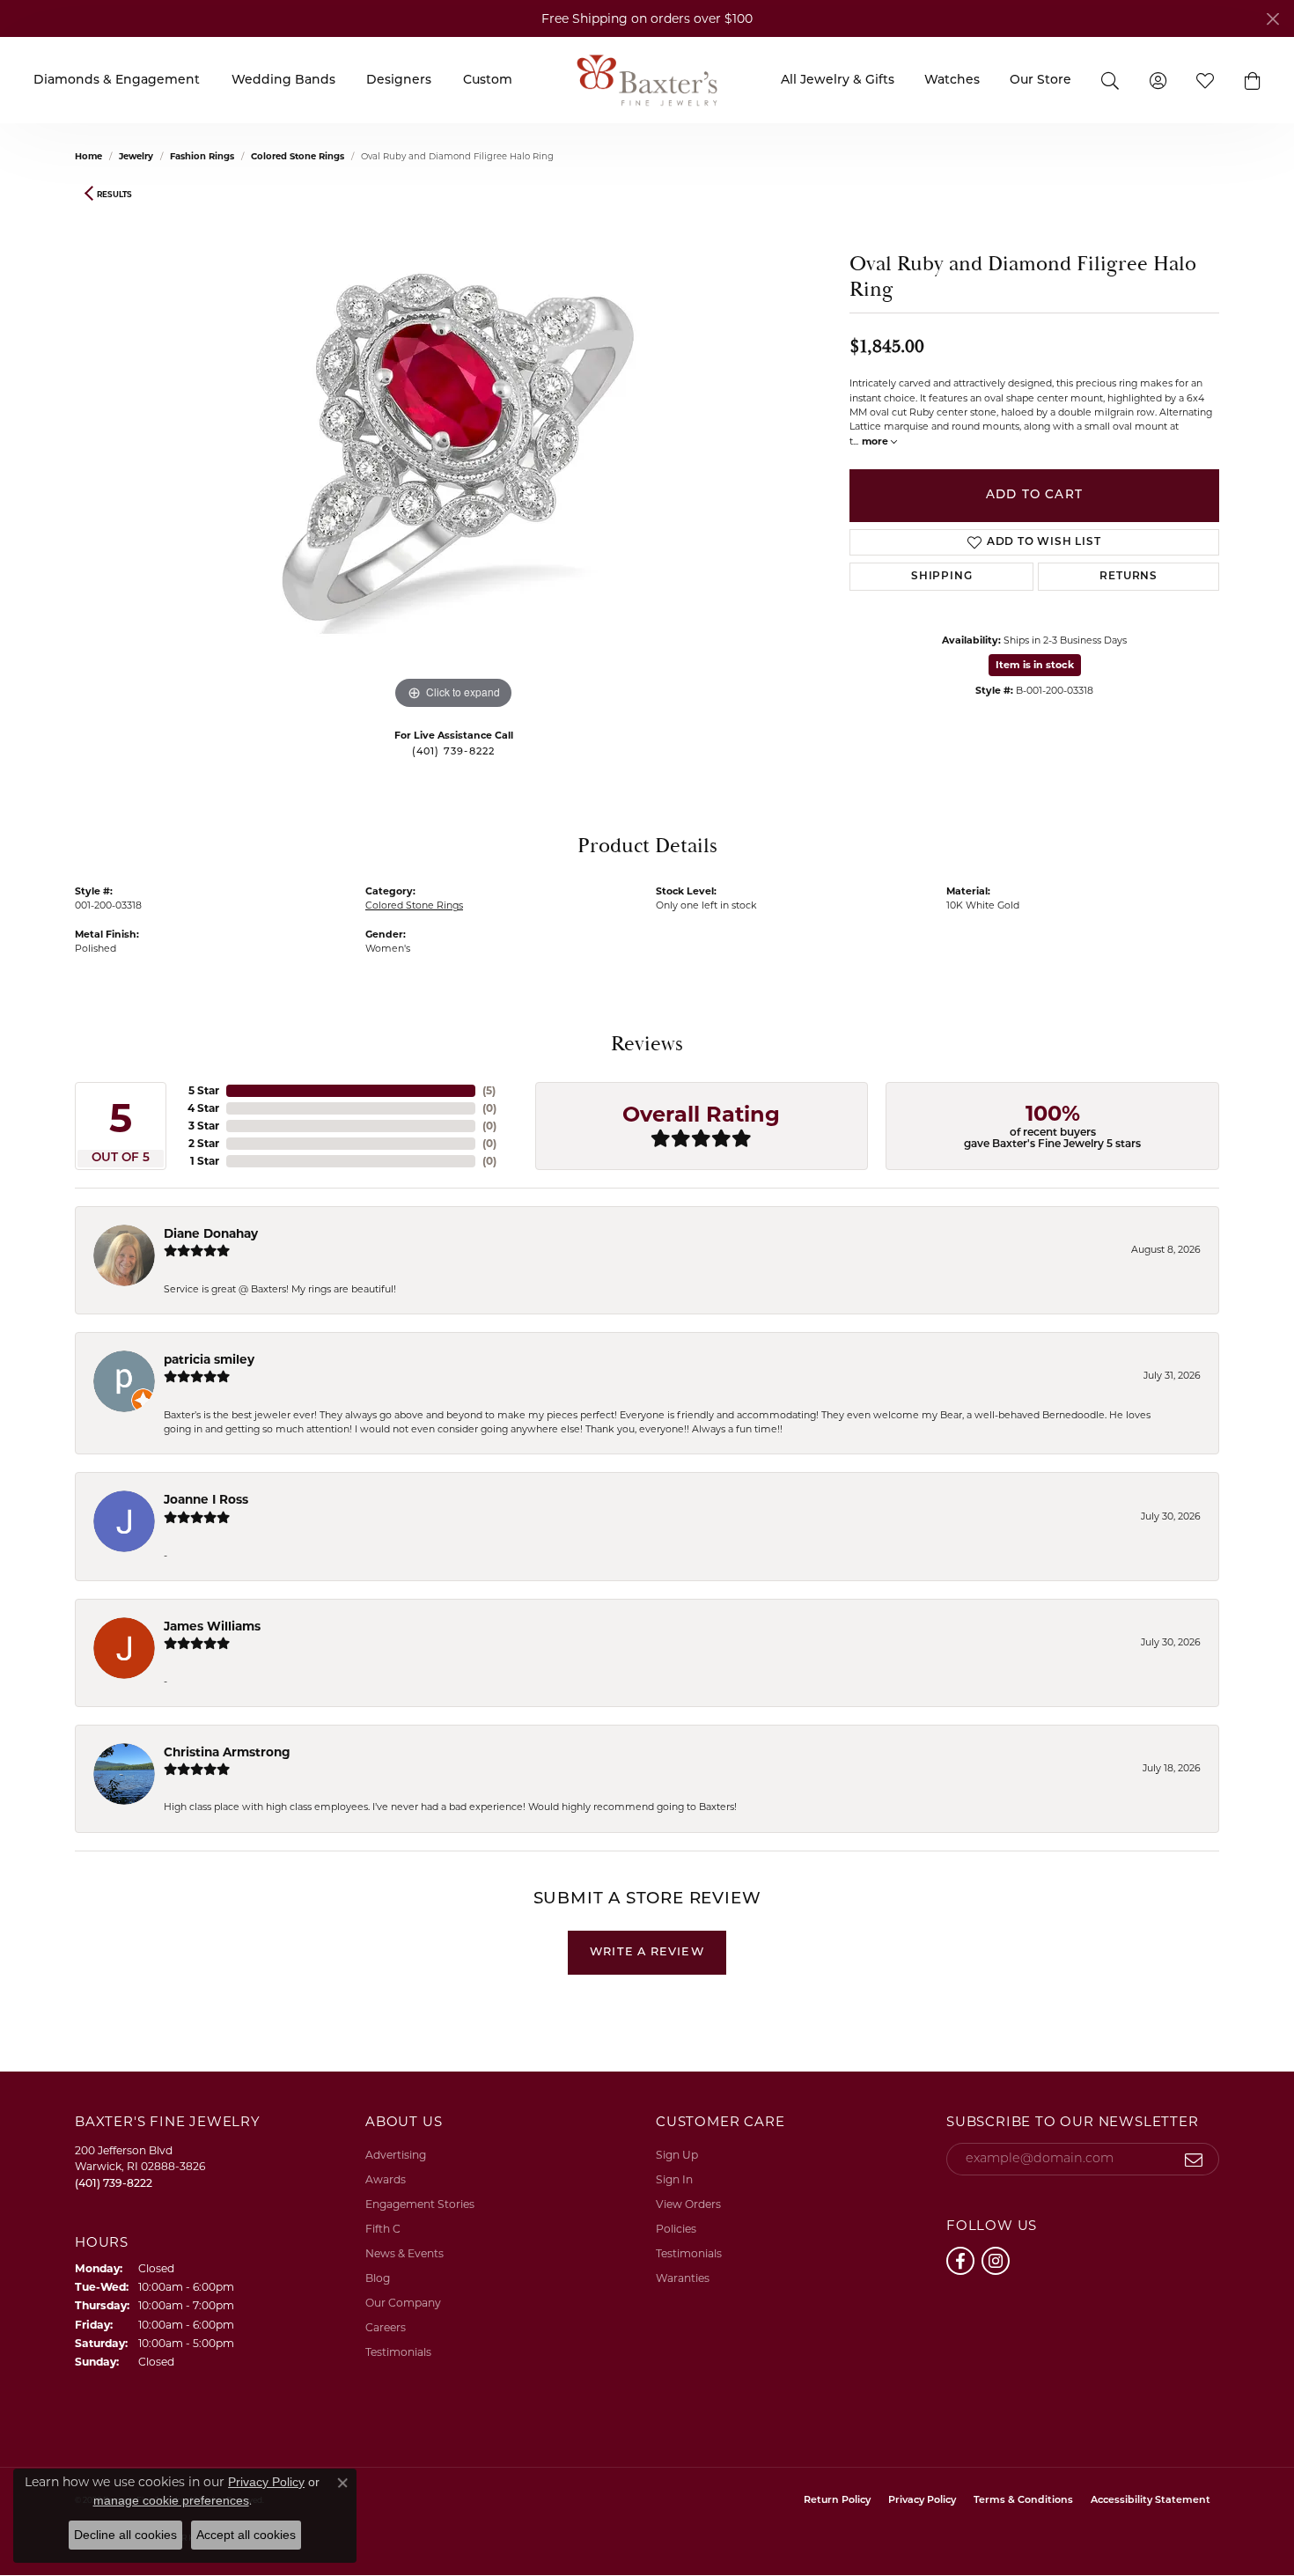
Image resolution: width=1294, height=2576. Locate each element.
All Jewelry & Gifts (838, 81)
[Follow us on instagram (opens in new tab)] (996, 2261)
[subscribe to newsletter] (1194, 2160)
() (489, 1090)
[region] (453, 450)
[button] (1253, 80)
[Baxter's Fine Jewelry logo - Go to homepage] (647, 80)
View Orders (688, 2204)
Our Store (1040, 81)
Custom (488, 81)
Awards (386, 2179)
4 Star (203, 1108)
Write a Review (647, 1952)
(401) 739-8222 (454, 752)
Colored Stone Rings (298, 156)
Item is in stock (1035, 665)
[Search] (1110, 80)
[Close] (1272, 19)
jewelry (136, 156)
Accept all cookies (246, 2535)
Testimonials (398, 2352)
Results (114, 194)
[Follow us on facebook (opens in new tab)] (960, 2261)
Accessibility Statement (1151, 2501)
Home (88, 156)
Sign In (674, 2179)
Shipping (941, 577)
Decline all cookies (125, 2535)
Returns (1129, 577)
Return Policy (837, 2501)
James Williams (212, 1626)
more (876, 441)
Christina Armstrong (227, 1752)
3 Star (204, 1126)
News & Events (404, 2253)
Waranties (683, 2278)
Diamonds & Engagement (117, 81)
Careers (386, 2327)
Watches (952, 81)
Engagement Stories (420, 2204)
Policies (676, 2229)
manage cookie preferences (171, 2500)
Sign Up (677, 2155)
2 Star (204, 1143)
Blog (378, 2278)
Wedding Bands (283, 81)
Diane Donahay (211, 1233)
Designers (399, 81)
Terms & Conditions (1023, 2501)
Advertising (396, 2155)
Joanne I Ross (206, 1499)
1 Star (205, 1161)
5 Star (204, 1090)
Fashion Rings (202, 156)
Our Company (403, 2303)
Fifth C (383, 2229)
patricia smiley (209, 1359)
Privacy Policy (922, 2501)
